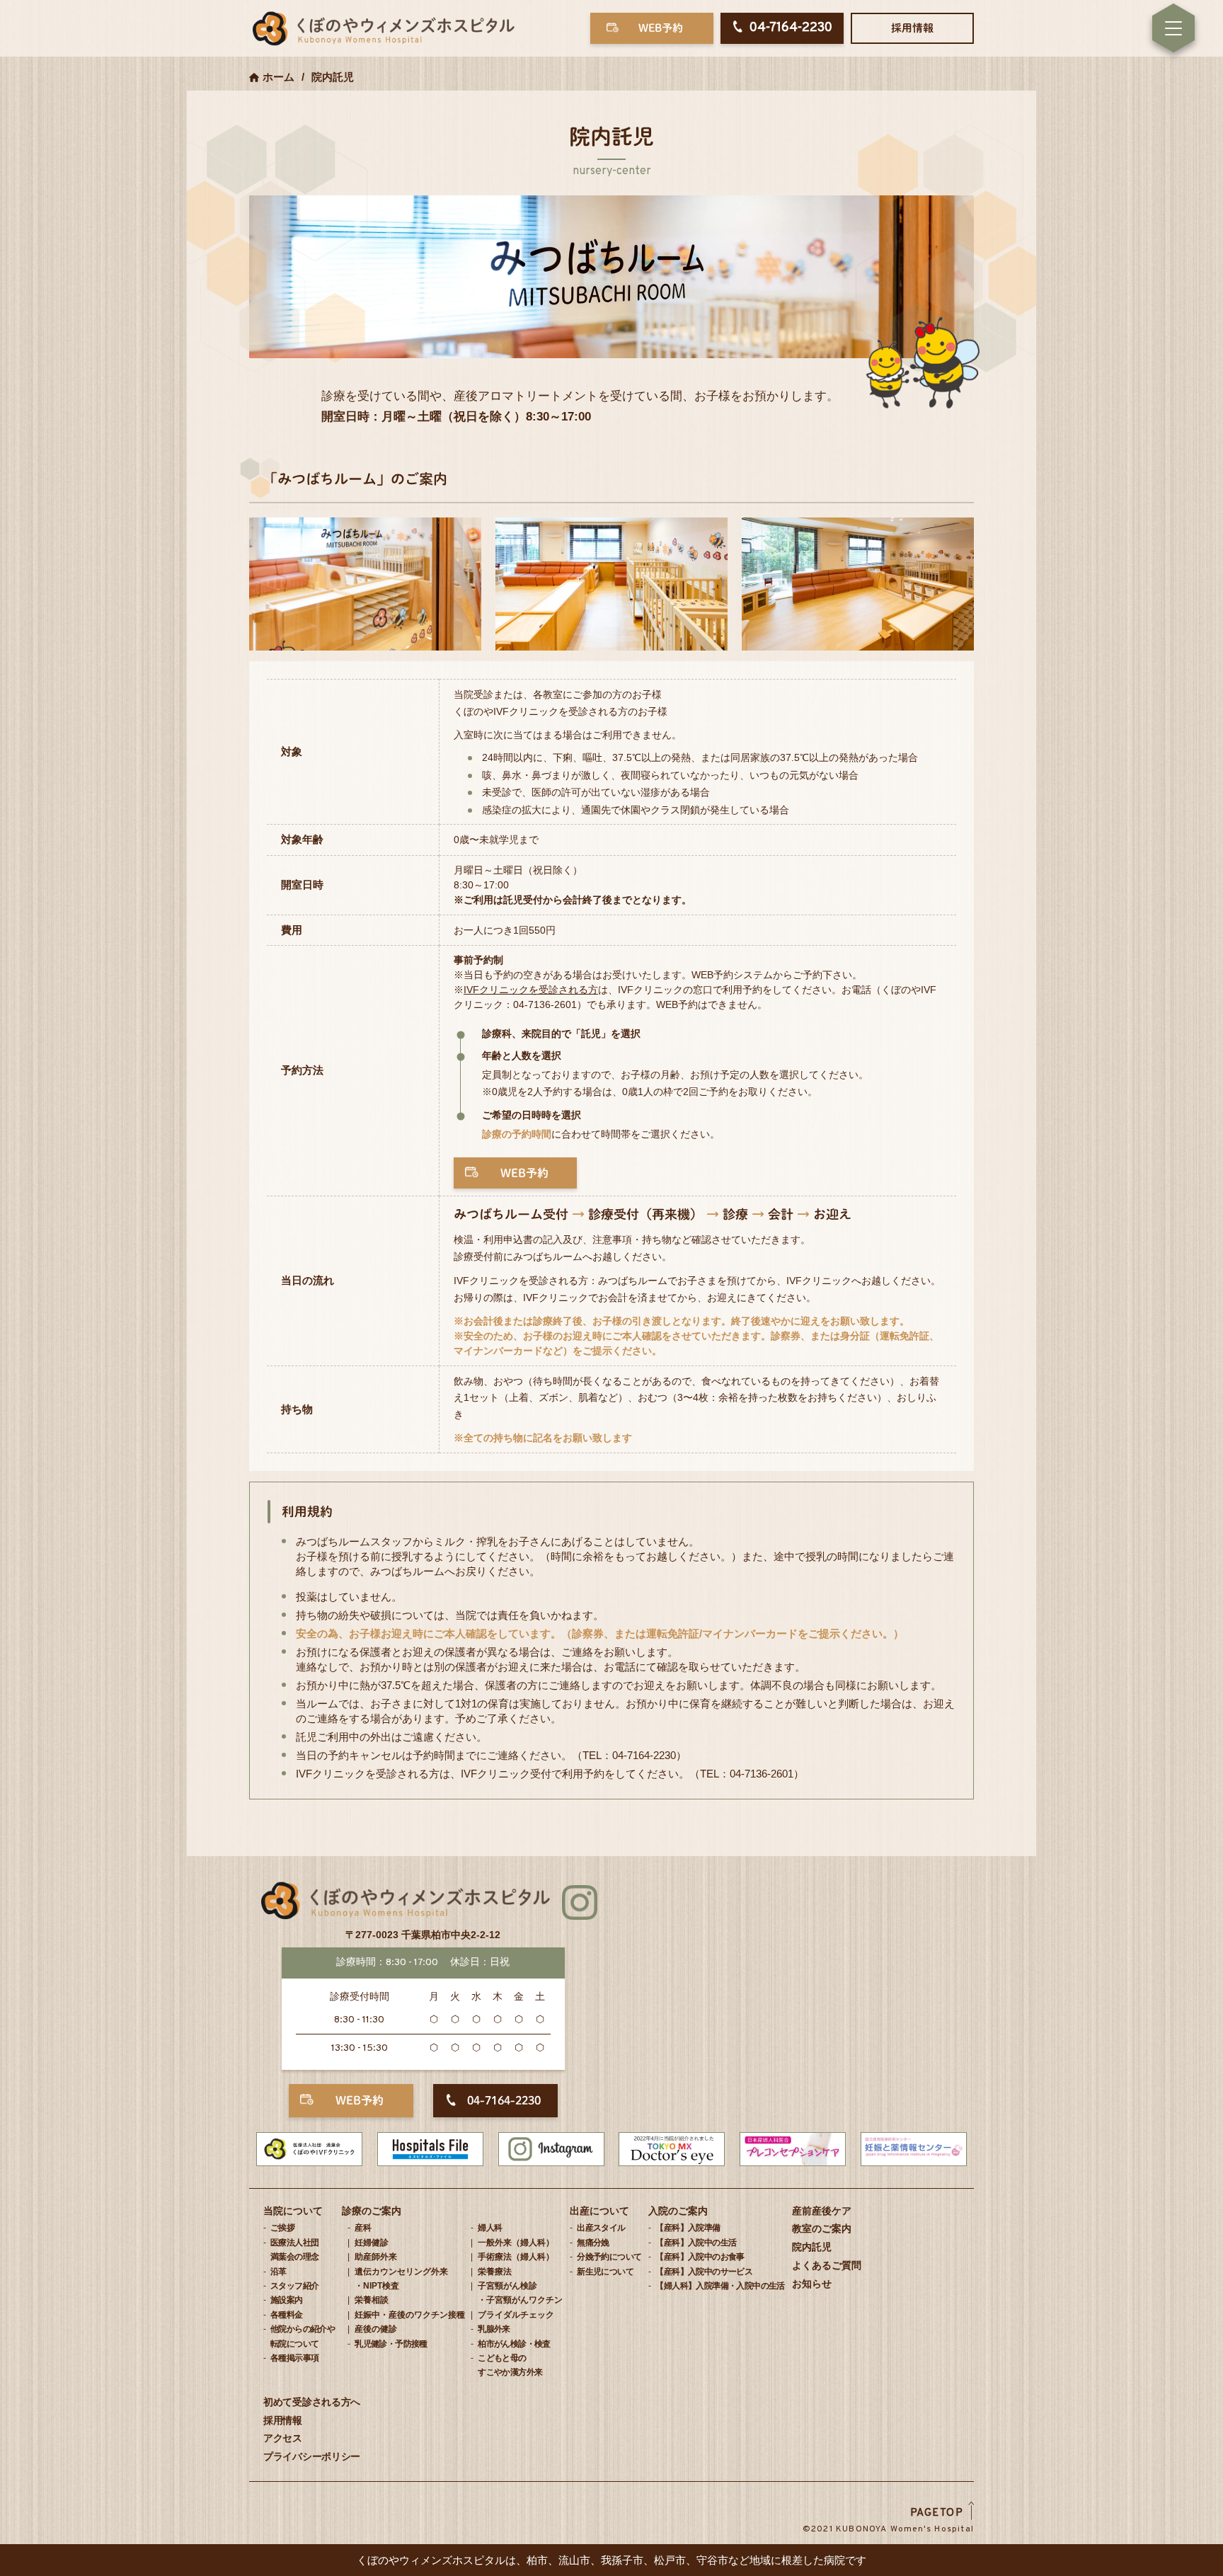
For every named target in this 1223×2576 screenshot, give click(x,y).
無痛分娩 (593, 2243)
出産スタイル (601, 2228)
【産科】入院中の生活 (696, 2243)
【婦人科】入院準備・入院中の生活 (720, 2286)
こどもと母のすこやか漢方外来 (510, 2365)
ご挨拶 (282, 2228)
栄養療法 (495, 2272)
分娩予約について (609, 2257)
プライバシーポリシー (312, 2456)
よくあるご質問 (827, 2265)
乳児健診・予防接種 (391, 2344)
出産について (599, 2211)
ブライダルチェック (516, 2315)
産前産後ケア (822, 2211)
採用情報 (912, 28)
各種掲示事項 (294, 2358)
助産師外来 (376, 2257)
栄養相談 (372, 2300)
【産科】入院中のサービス (704, 2272)
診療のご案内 (372, 2211)
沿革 (279, 2272)
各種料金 (287, 2315)
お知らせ (812, 2284)
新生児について (605, 2272)
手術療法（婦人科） (516, 2257)
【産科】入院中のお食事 (700, 2257)
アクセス (283, 2438)
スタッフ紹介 (294, 2286)
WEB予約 (661, 28)
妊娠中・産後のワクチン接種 (410, 2315)
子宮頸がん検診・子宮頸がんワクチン (520, 2293)
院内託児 (812, 2247)
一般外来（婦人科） (516, 2243)
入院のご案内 (678, 2211)
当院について (293, 2211)
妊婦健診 (372, 2243)
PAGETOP (937, 2513)
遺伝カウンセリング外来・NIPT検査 (401, 2279)
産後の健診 (376, 2329)
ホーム (279, 77)
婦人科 (490, 2228)
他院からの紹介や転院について (303, 2336)
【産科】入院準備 (688, 2228)
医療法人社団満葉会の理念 (294, 2250)
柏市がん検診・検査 (514, 2344)
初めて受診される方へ (312, 2402)
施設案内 (287, 2300)
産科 (363, 2228)
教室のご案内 (822, 2228)
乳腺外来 (494, 2329)
